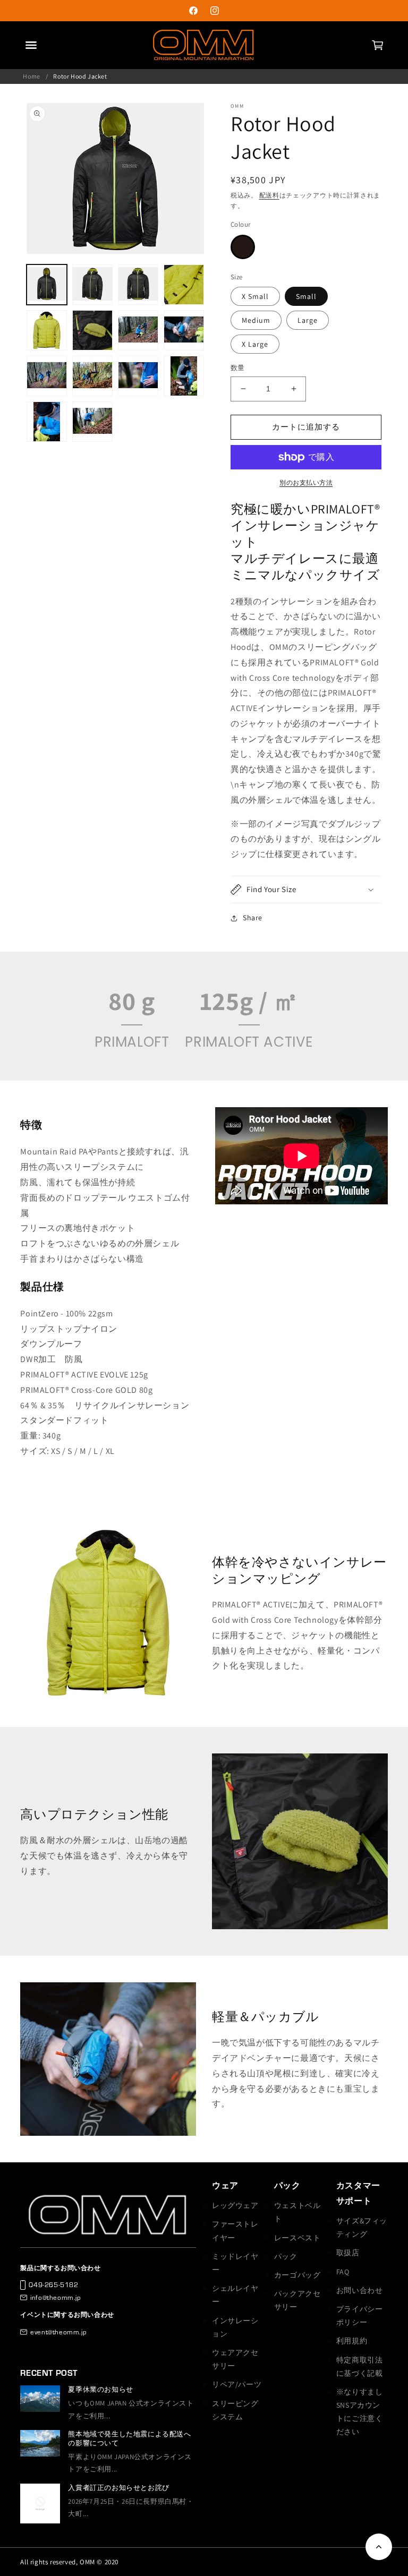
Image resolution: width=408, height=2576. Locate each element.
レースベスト (297, 2238)
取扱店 (348, 2253)
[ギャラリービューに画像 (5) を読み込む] (47, 330)
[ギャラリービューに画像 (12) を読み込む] (184, 376)
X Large (255, 344)
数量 (238, 368)
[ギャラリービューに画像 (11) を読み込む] (138, 376)
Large (308, 320)
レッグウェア (235, 2205)
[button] (377, 45)
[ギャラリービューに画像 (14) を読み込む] (92, 422)
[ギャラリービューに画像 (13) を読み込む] (47, 422)
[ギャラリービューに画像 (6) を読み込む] (92, 330)
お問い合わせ (360, 2290)
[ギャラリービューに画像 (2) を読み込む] (92, 285)
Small (306, 296)
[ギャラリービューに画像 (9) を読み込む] (47, 376)
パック (287, 2185)
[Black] (243, 247)
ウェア (225, 2185)
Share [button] (253, 918)
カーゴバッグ (297, 2275)
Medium (256, 320)
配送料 (269, 195)
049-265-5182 (53, 2284)
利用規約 (352, 2341)
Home (31, 76)
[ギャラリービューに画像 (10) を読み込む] (92, 376)
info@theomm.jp (56, 2297)
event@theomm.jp (58, 2332)
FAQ (343, 2272)
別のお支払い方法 (306, 482)
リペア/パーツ (237, 2384)
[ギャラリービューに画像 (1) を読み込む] (47, 285)
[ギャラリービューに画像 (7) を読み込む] (138, 330)
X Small (255, 296)
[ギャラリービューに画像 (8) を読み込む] (184, 330)
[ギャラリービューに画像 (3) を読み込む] (138, 285)
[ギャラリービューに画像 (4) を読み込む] (184, 285)
